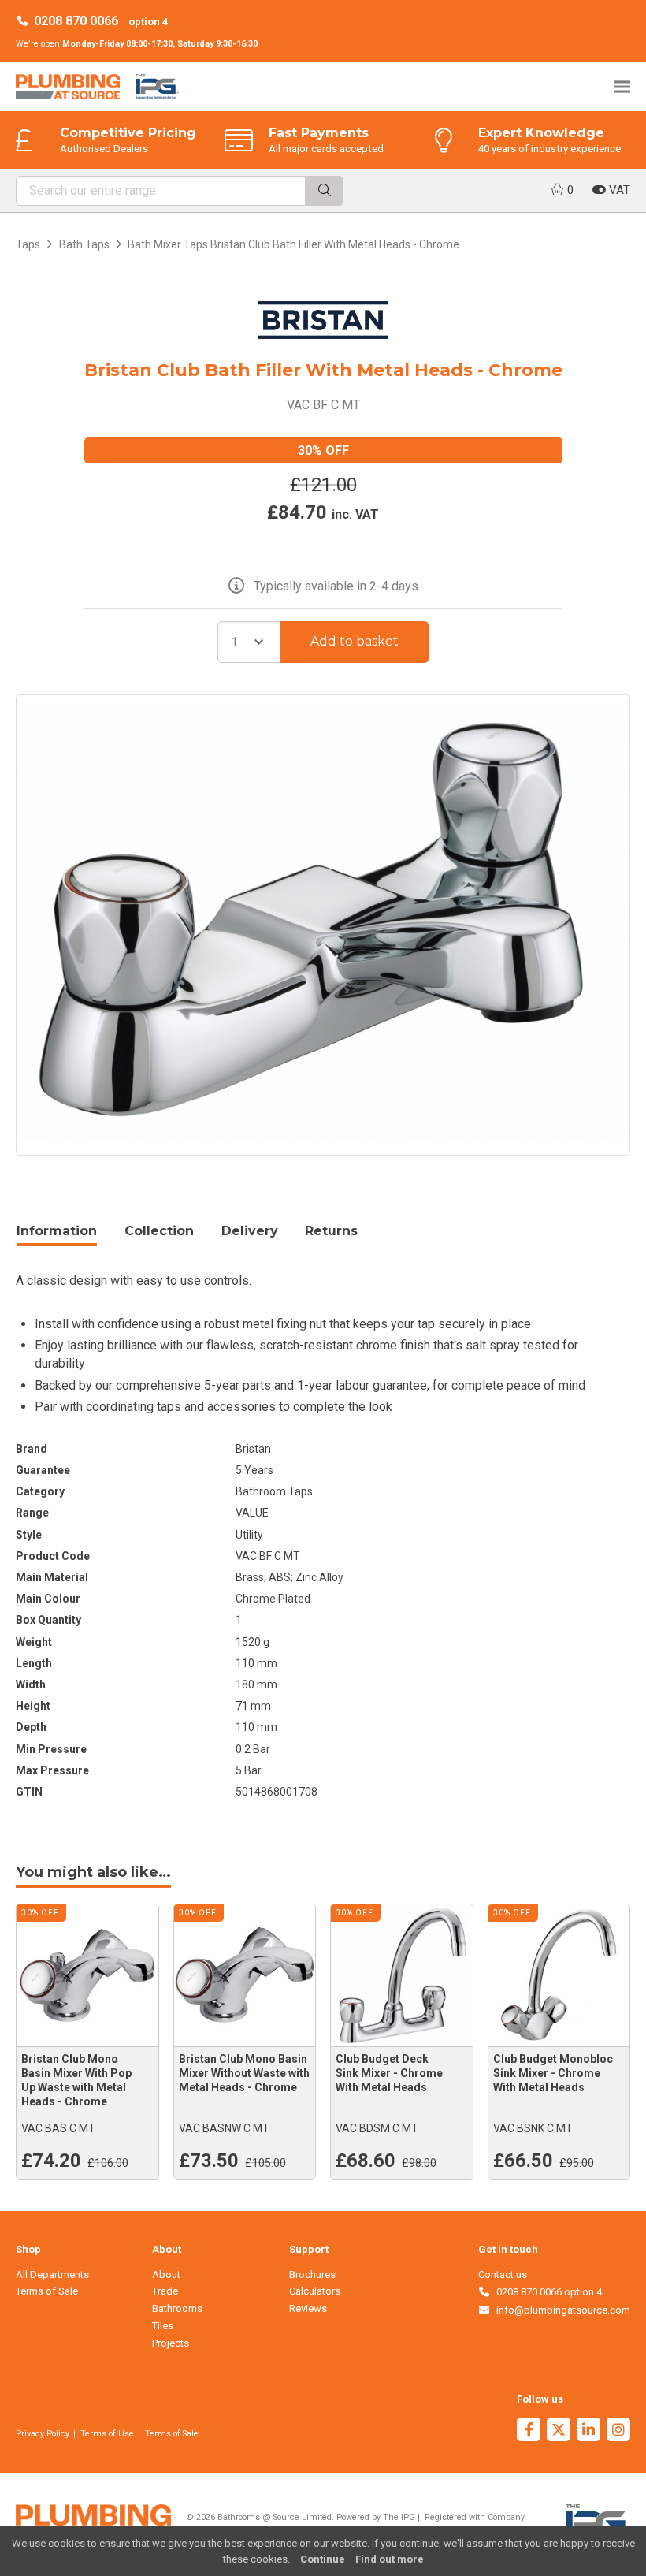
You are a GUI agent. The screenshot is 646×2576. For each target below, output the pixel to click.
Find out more (390, 2559)
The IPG (399, 2517)
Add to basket (355, 641)
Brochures (312, 2274)
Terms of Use (107, 2434)
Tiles (163, 2326)
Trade (165, 2291)
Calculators (315, 2291)
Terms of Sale (47, 2291)
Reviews (308, 2308)
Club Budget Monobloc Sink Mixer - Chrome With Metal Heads (553, 2073)
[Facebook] (529, 2431)
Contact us (503, 2274)
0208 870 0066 (76, 21)
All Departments (52, 2274)
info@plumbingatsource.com (561, 2310)
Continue (323, 2559)
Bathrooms (177, 2308)
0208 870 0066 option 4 (546, 2292)
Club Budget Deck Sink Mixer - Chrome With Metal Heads (389, 2073)
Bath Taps (84, 244)
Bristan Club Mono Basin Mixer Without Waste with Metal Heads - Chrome (244, 2073)
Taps (28, 244)
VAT (618, 190)
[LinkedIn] (588, 2431)
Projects (171, 2343)
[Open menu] (622, 86)
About (166, 2274)
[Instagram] (618, 2431)
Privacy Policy (43, 2434)
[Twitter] (559, 2431)
